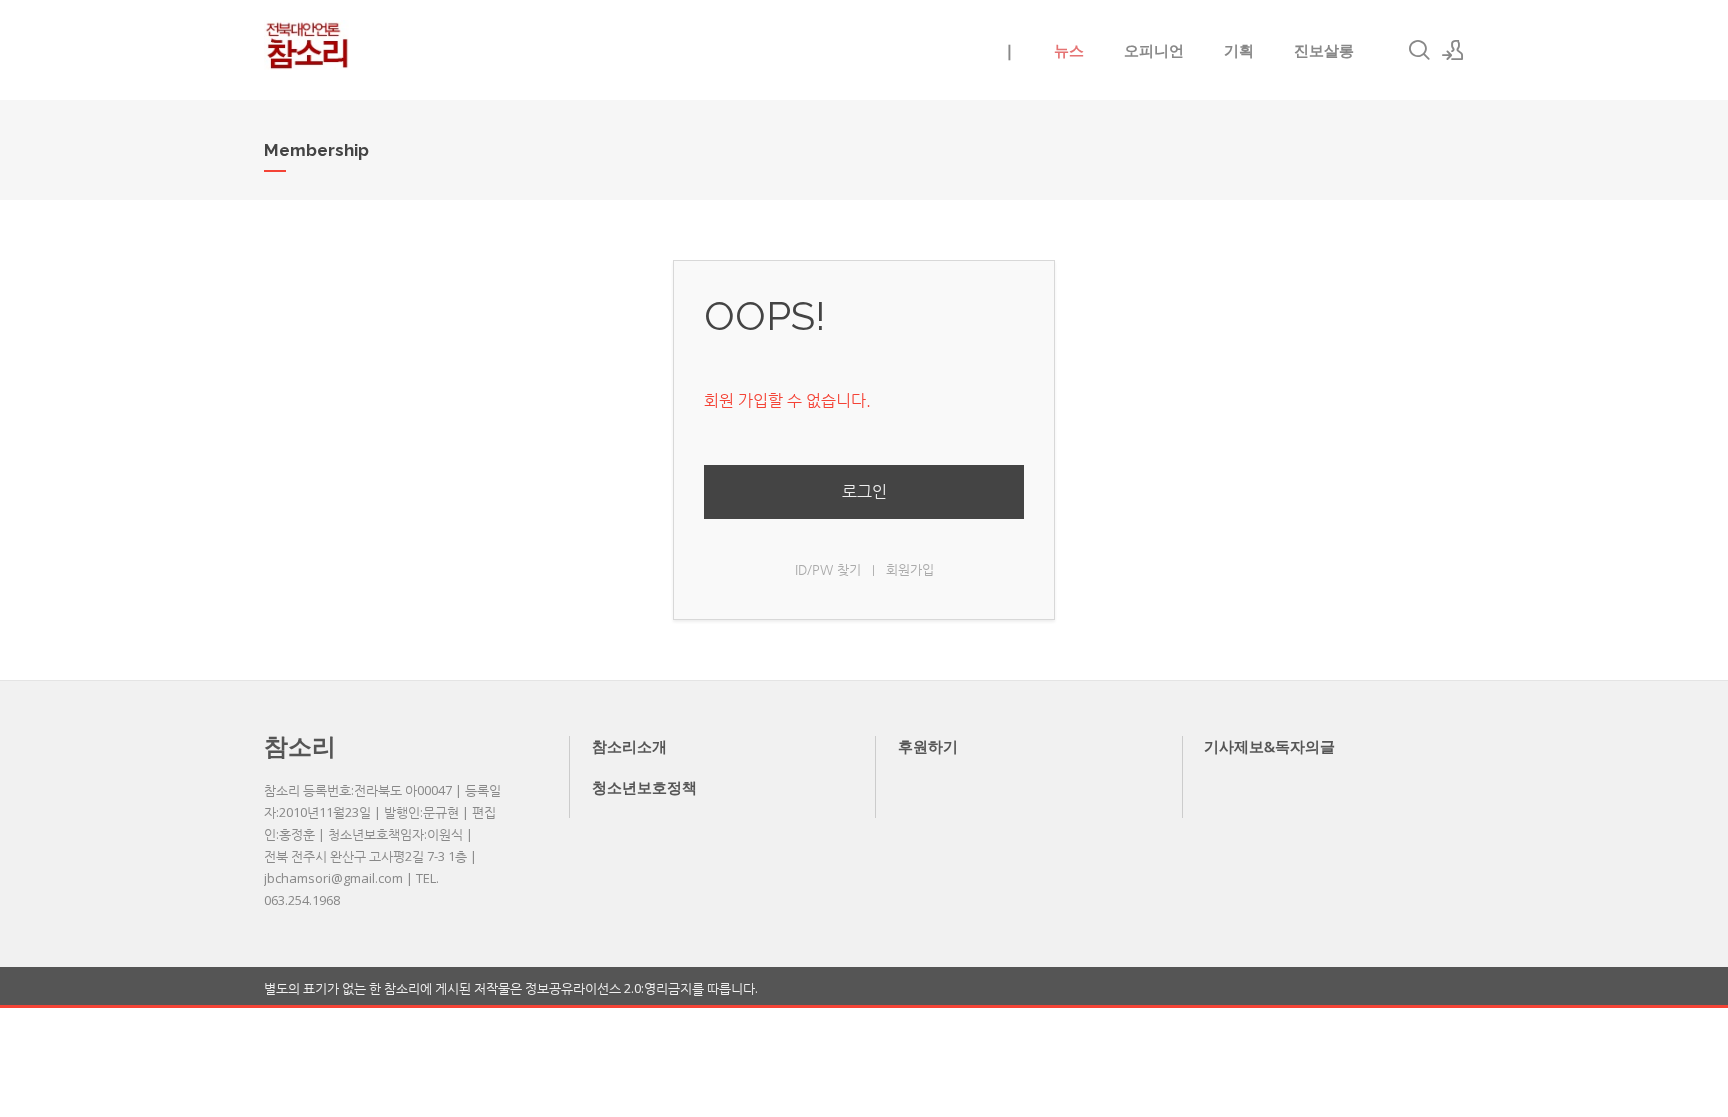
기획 (1239, 50)
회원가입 (910, 569)
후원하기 (928, 746)
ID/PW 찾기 (828, 569)
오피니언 (1154, 50)
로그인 (864, 491)
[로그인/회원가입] (1453, 50)
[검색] (1419, 50)
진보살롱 (1324, 50)
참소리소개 (629, 746)
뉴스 (1069, 50)
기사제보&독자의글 (1269, 746)
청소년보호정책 (644, 787)
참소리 (300, 745)
